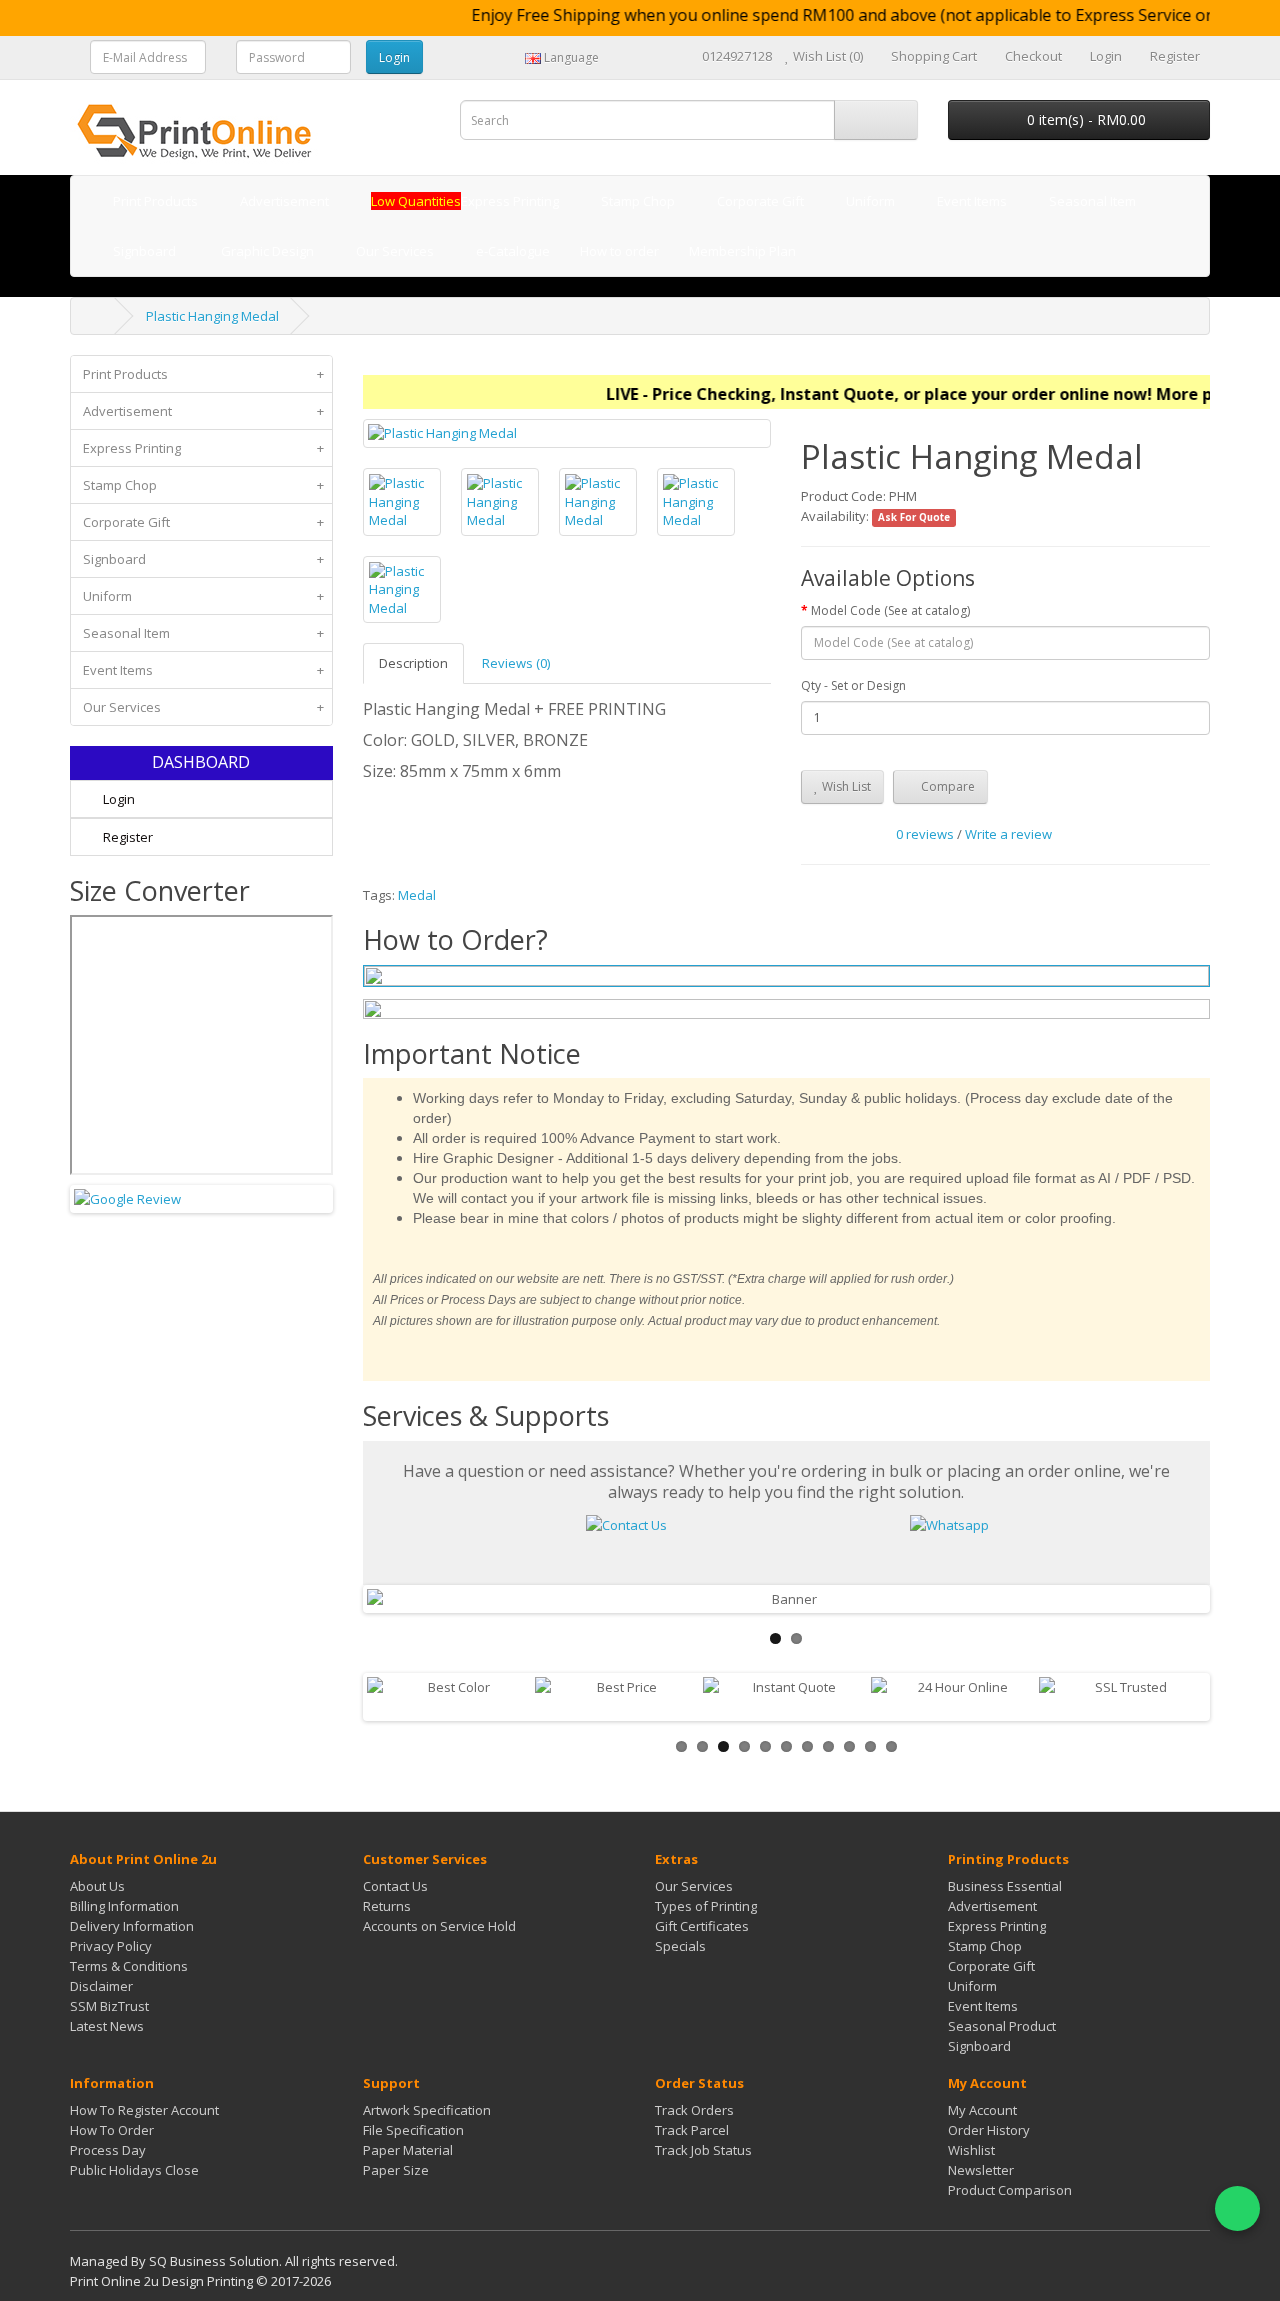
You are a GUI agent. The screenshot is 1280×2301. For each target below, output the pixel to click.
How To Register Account (144, 2110)
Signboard (203, 559)
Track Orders (694, 2110)
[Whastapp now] (949, 1523)
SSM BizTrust (109, 2006)
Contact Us (395, 1886)
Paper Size (396, 2170)
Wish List (845, 786)
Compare (946, 786)
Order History (989, 2130)
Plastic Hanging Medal (212, 316)
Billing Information (124, 1906)
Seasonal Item (203, 633)
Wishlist (971, 2150)
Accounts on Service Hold (439, 1926)
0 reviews (925, 834)
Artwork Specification (427, 2110)
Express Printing (203, 448)
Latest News (107, 2026)
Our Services (203, 707)
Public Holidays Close (134, 2170)
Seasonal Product (1002, 2026)
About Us (97, 1886)
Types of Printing (706, 1906)
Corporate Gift (203, 522)
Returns (387, 1906)
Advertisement (203, 411)
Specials (680, 1946)
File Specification (413, 2130)
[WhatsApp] (1237, 2208)
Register (126, 837)
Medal (417, 895)
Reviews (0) (516, 663)
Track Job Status (703, 2150)
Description (413, 663)
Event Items (203, 670)
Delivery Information (132, 1926)
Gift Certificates (702, 1926)
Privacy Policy (111, 1946)
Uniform (203, 596)
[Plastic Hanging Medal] (567, 433)
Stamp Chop (203, 485)
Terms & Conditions (129, 1966)
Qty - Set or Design (853, 685)
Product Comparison (1010, 2190)
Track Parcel (692, 2130)
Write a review (1008, 834)
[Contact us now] (626, 1523)
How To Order (112, 2130)
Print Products (203, 374)
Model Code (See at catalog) (890, 610)
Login (117, 799)
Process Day (108, 2150)
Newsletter (981, 2170)
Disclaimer (101, 1986)
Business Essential (1005, 1886)
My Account (982, 2110)
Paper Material (408, 2150)
